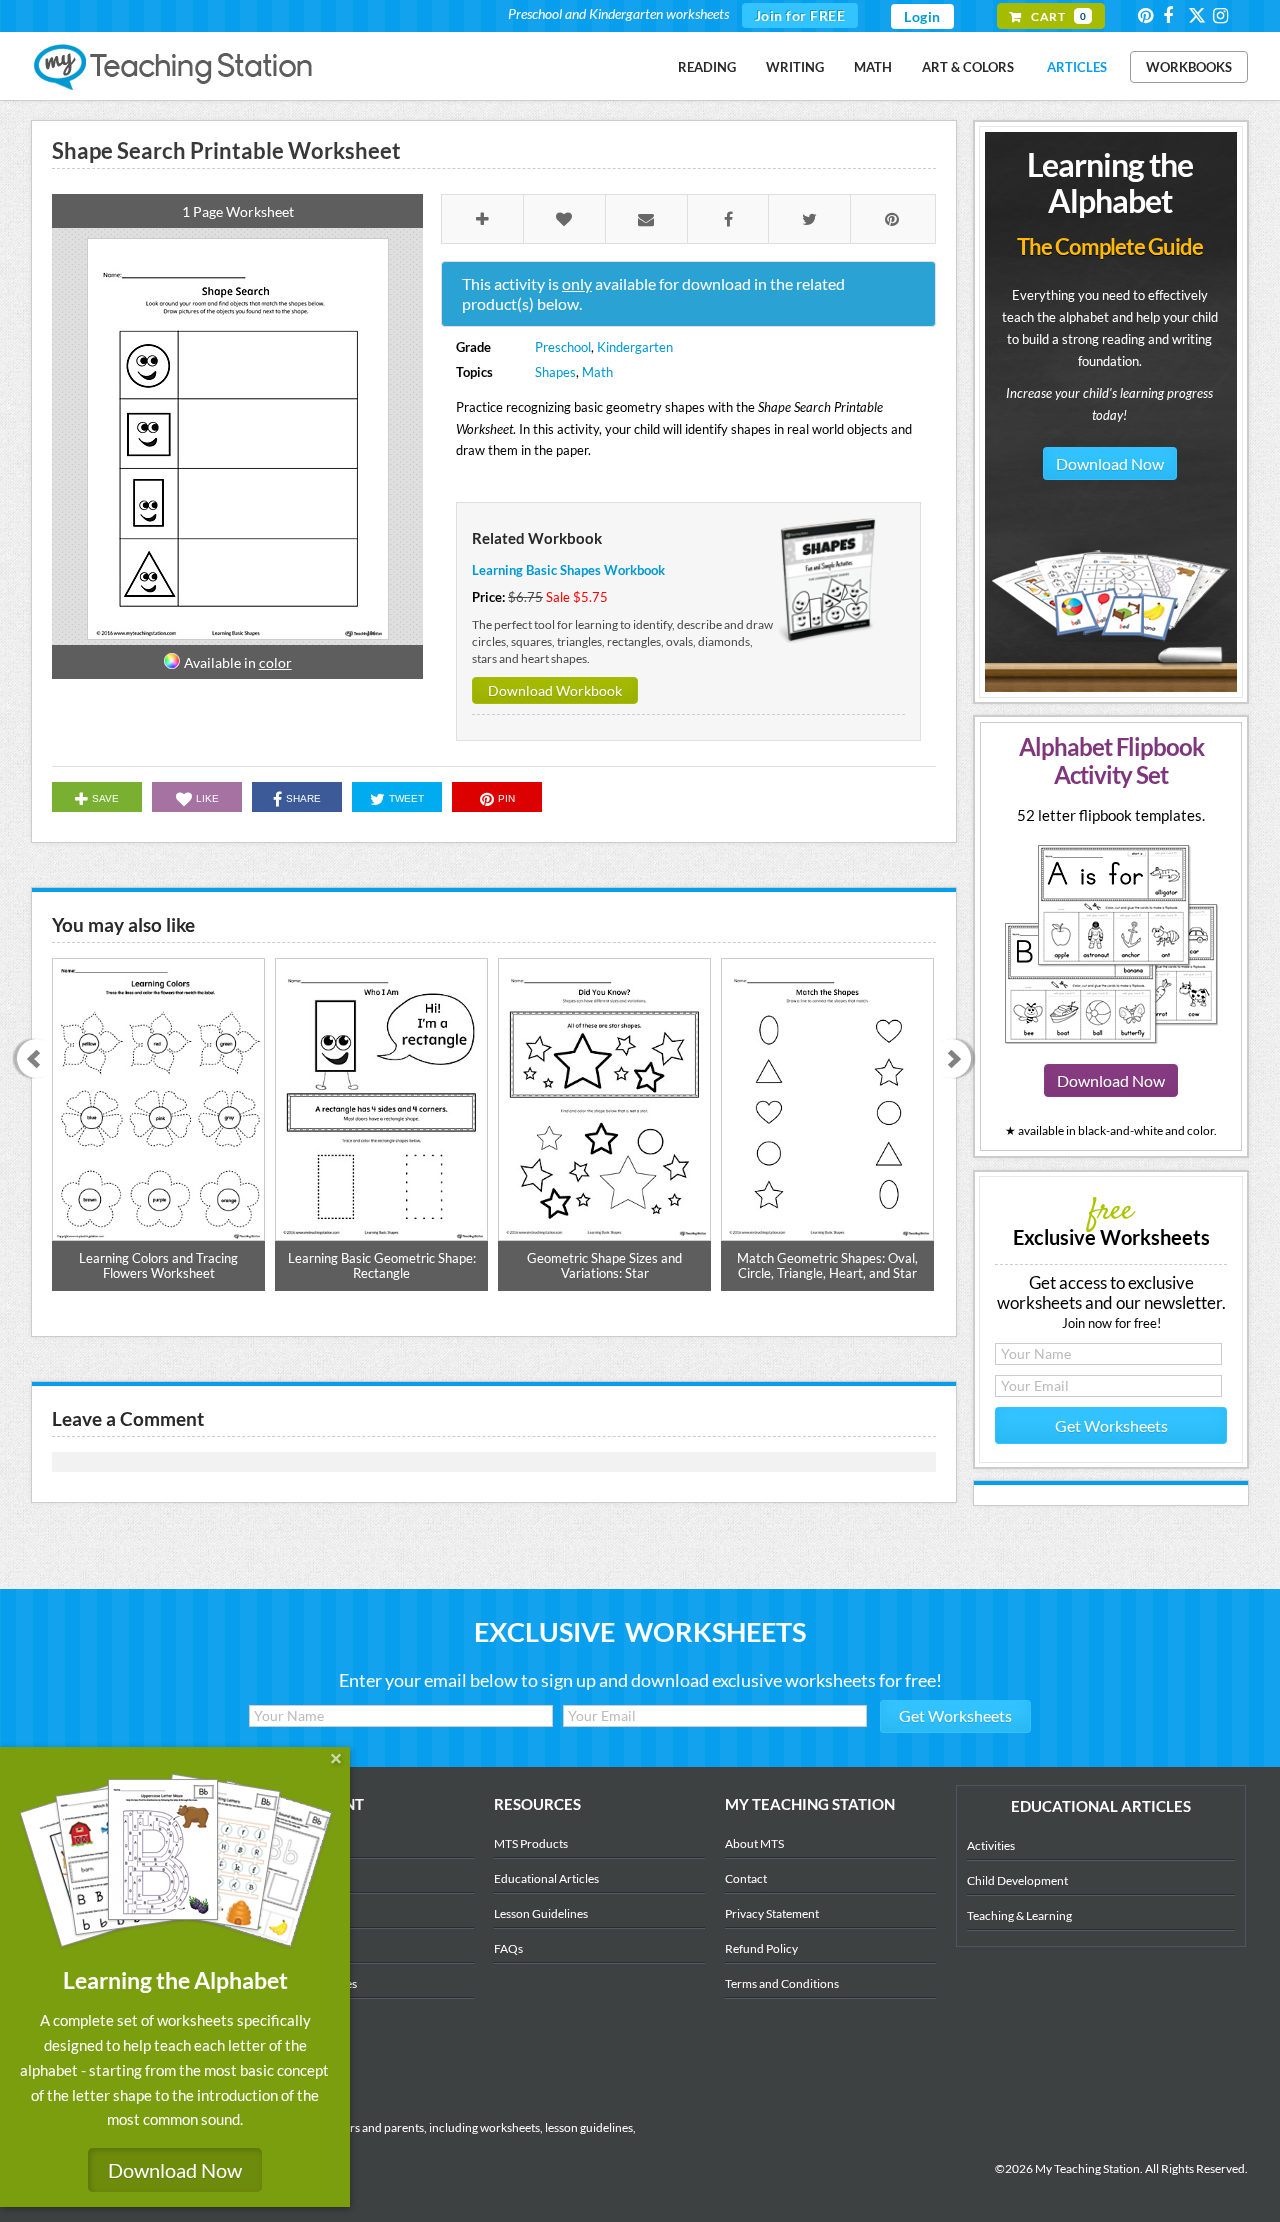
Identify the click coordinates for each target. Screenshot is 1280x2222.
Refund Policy (761, 1948)
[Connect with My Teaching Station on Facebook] (1174, 15)
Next (958, 1060)
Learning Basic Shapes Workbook (568, 570)
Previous (29, 1060)
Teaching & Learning (1019, 1915)
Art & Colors (968, 67)
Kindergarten (635, 347)
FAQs (508, 1948)
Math (873, 67)
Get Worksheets (1111, 1425)
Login (922, 16)
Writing (795, 67)
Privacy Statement (772, 1913)
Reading (707, 67)
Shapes (555, 372)
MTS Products (531, 1843)
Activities (991, 1845)
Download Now (1110, 463)
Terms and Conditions (782, 1983)
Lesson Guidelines (541, 1913)
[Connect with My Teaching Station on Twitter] (1199, 14)
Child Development (1017, 1880)
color (275, 662)
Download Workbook (555, 690)
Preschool (563, 347)
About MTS (754, 1843)
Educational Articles (546, 1878)
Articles (1077, 67)
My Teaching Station (174, 68)
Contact (746, 1878)
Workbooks (1189, 67)
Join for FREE (800, 15)
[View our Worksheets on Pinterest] (1149, 15)
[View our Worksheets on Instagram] (1224, 15)
